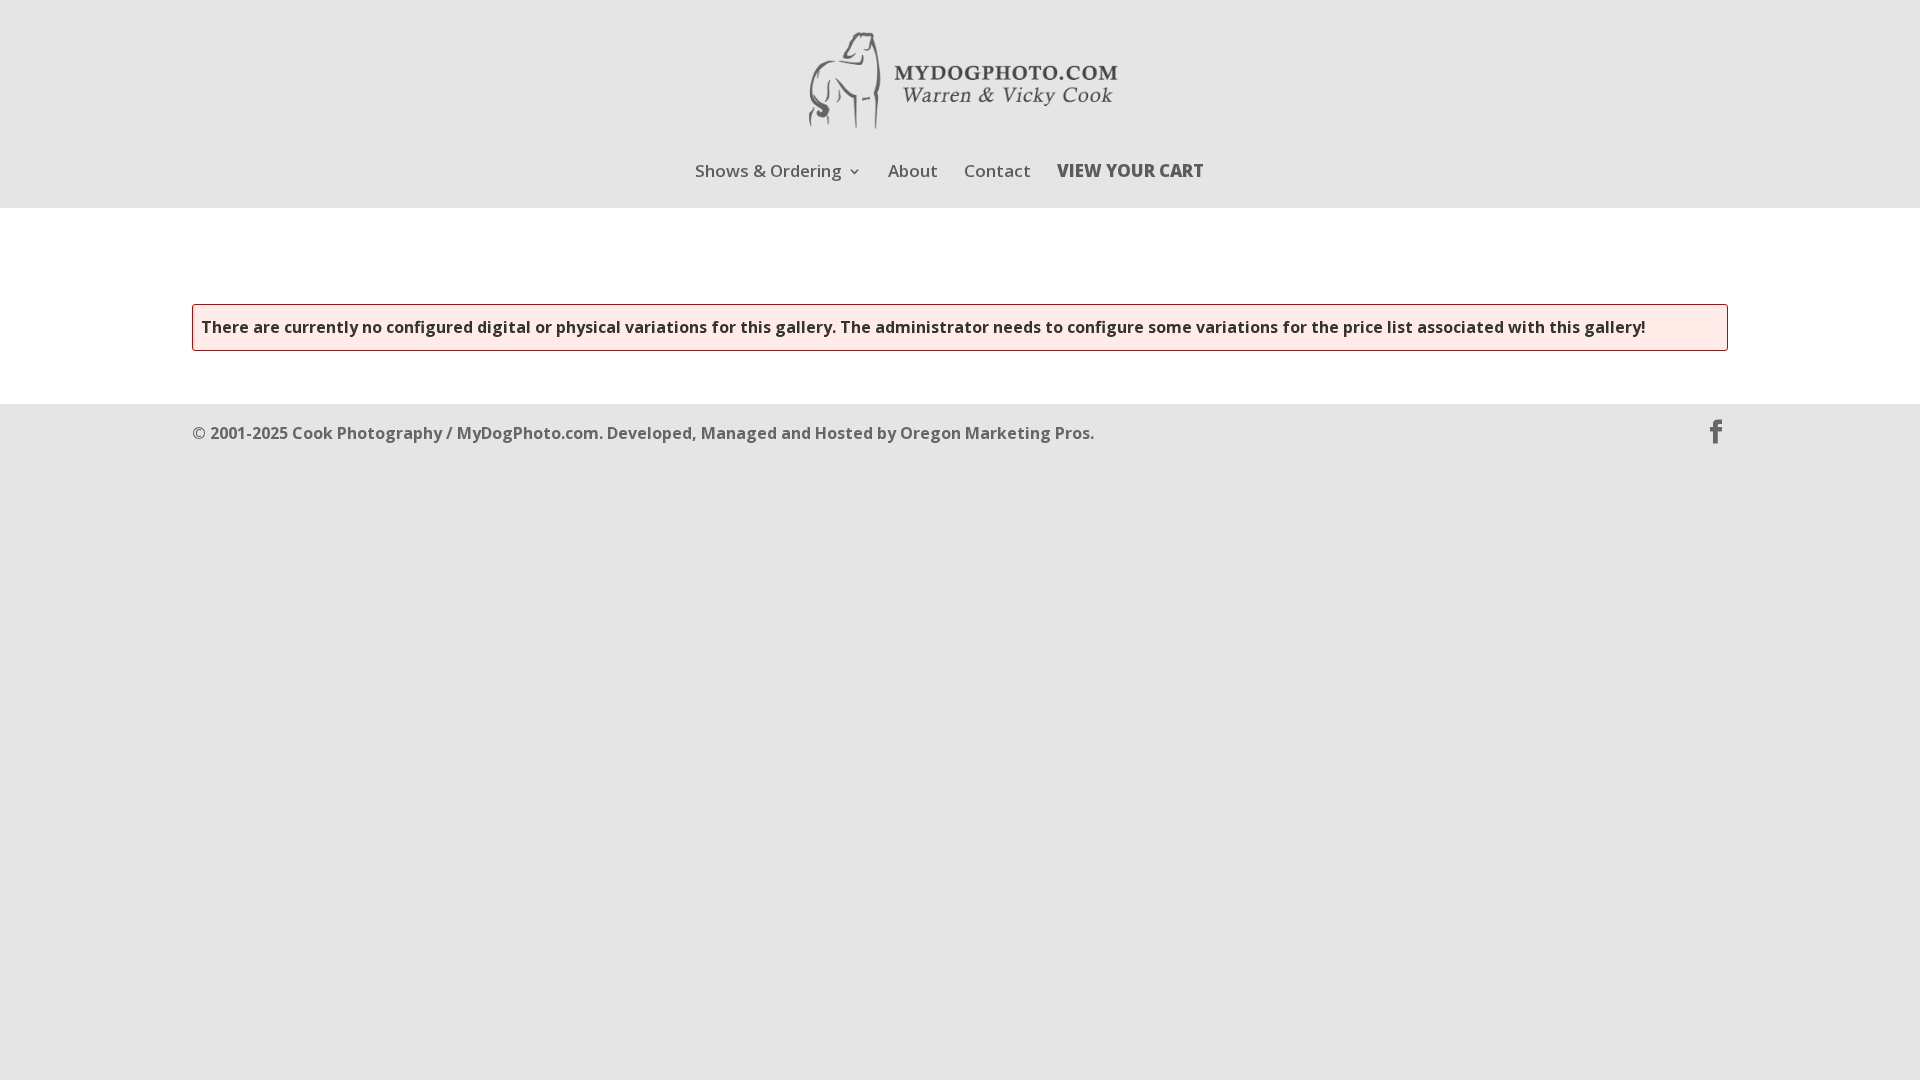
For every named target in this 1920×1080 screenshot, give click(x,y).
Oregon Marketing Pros (995, 433)
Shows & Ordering (768, 173)
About (913, 173)
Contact (997, 173)
